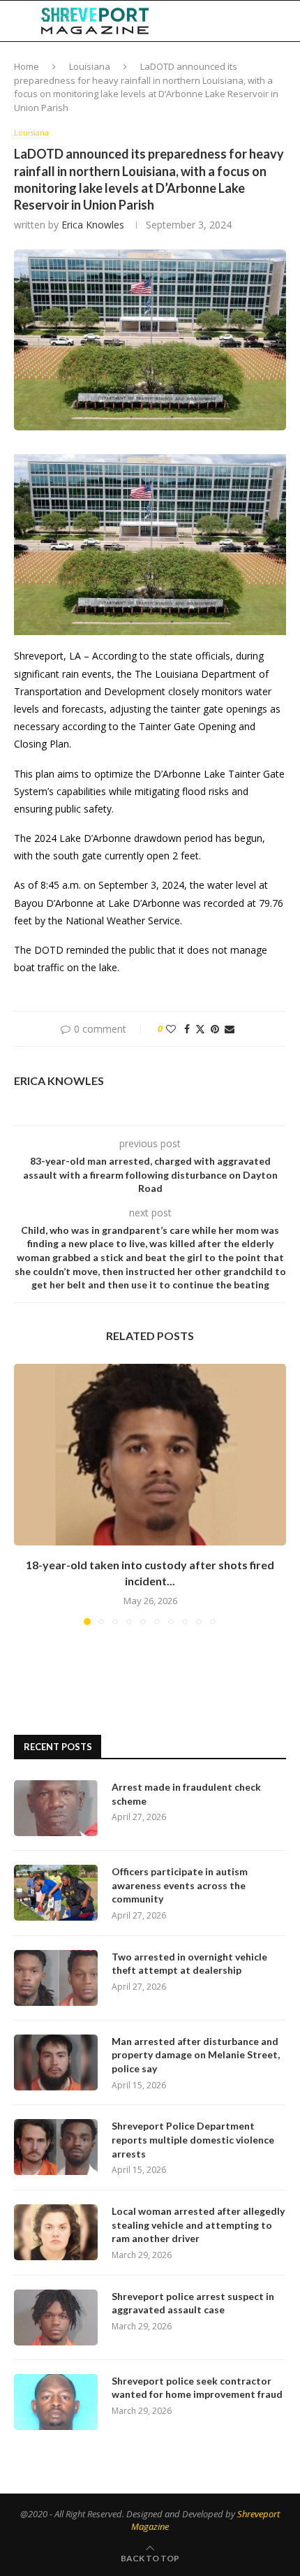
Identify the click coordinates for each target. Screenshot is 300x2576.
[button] (26, 1494)
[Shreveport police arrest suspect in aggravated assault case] (56, 2317)
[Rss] (265, 21)
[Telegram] (251, 21)
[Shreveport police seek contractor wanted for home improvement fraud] (56, 2402)
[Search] (286, 21)
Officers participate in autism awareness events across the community (180, 1885)
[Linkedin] (221, 21)
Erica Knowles (93, 225)
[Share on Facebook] (187, 1029)
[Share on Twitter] (200, 1029)
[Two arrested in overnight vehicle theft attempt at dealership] (56, 1978)
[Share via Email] (230, 1029)
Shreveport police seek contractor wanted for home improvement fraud (197, 2388)
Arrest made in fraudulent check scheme (186, 1794)
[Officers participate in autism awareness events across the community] (56, 1893)
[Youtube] (236, 21)
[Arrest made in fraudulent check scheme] (56, 1808)
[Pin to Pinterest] (215, 1029)
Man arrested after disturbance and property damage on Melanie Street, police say (196, 2055)
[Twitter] (207, 21)
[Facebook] (193, 21)
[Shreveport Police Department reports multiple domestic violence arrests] (56, 2147)
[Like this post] (171, 1029)
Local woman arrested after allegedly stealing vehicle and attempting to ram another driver (198, 2225)
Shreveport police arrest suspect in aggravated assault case (193, 2303)
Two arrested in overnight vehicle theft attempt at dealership (189, 1964)
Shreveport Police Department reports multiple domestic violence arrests (193, 2139)
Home (27, 66)
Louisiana (90, 66)
